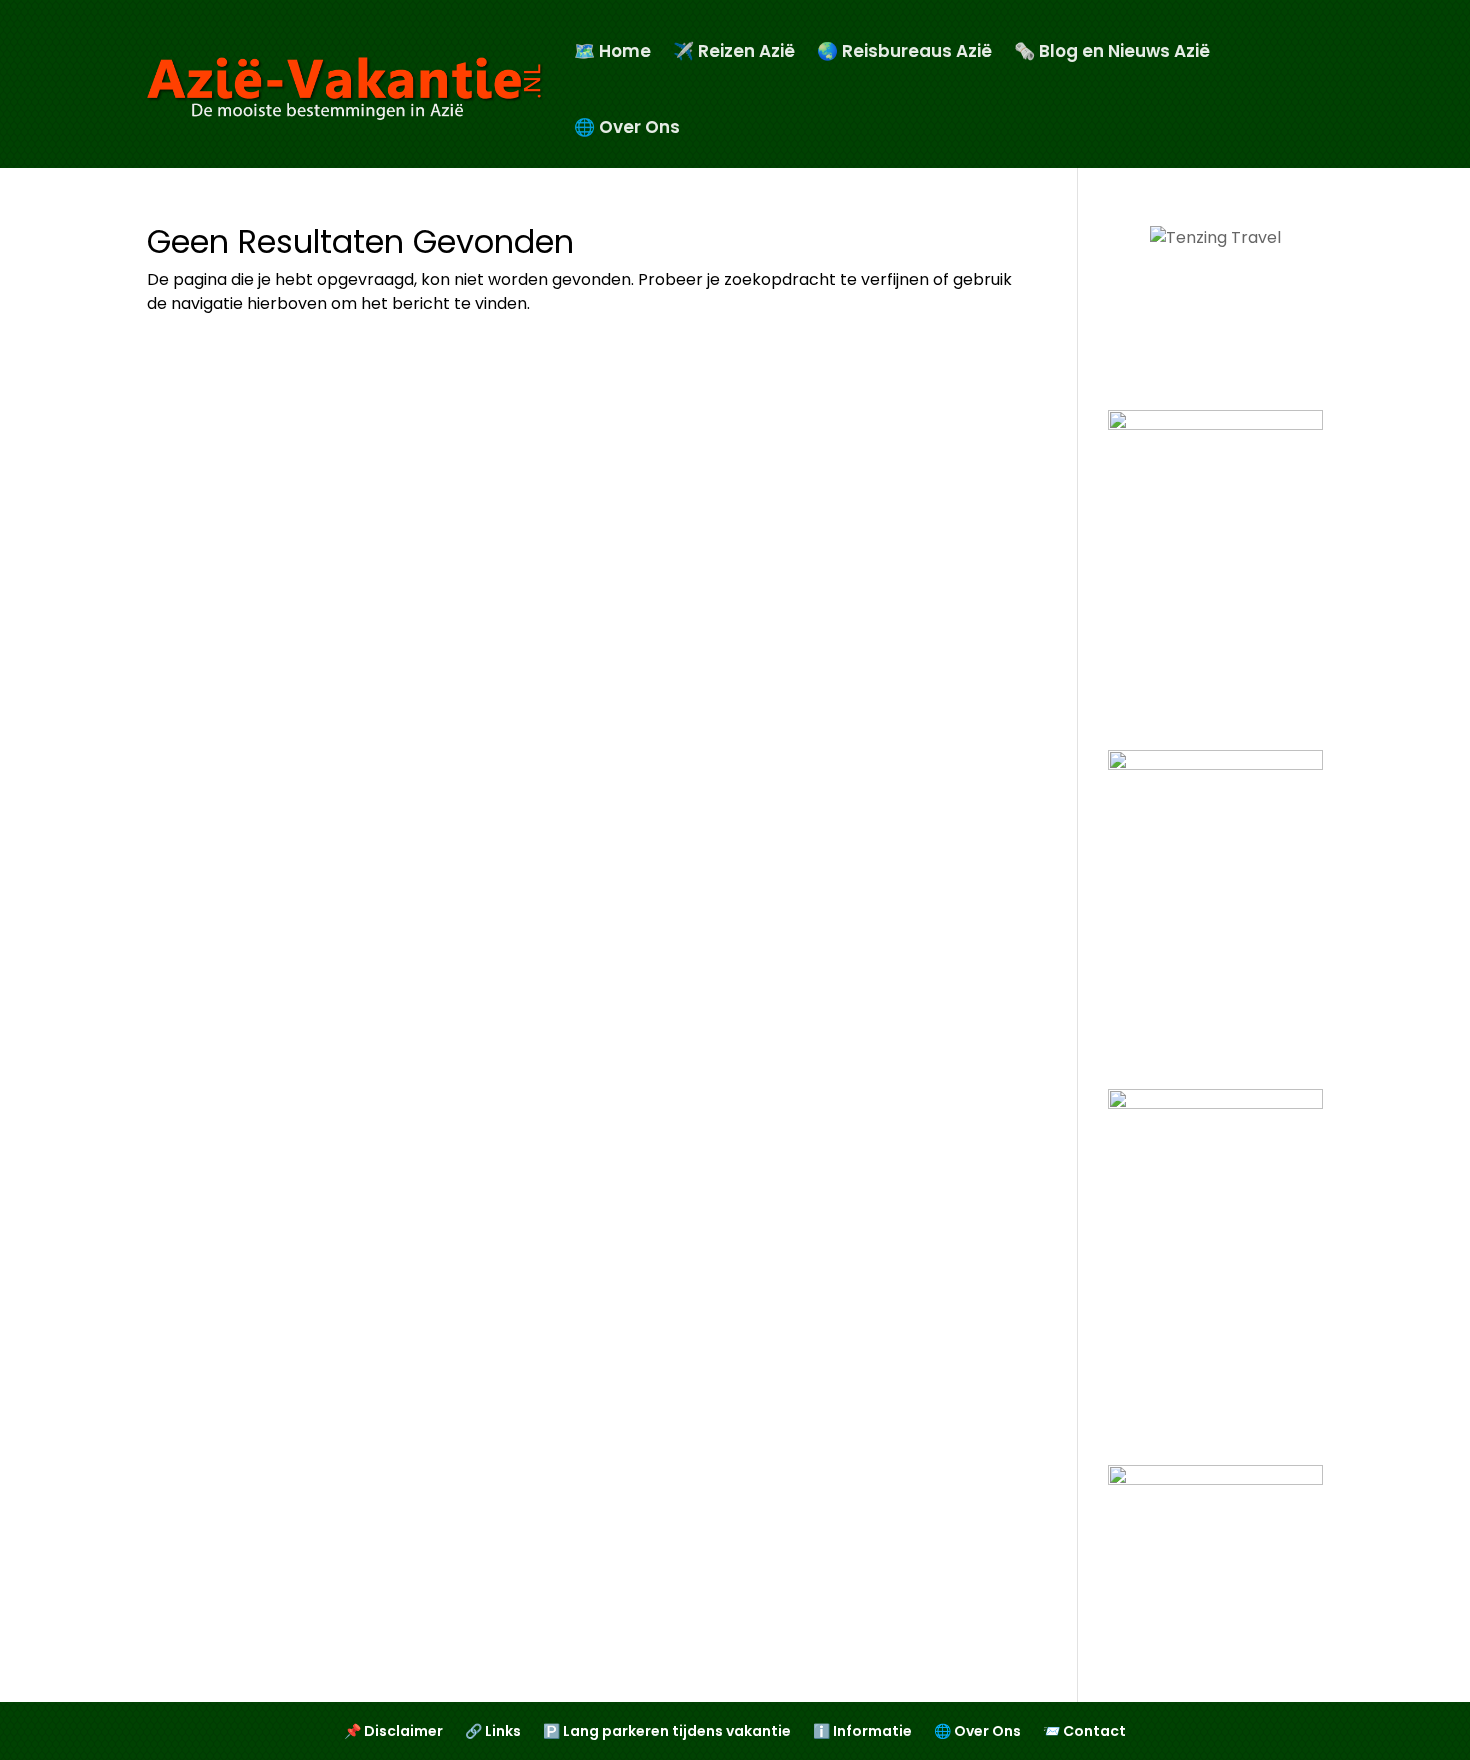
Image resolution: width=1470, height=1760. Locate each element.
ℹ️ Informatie (862, 1732)
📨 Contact (1084, 1732)
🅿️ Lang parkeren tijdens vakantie (667, 1732)
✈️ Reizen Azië (734, 51)
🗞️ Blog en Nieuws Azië (1112, 51)
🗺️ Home (612, 51)
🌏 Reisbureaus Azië (904, 51)
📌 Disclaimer (393, 1732)
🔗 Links (493, 1732)
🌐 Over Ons (627, 127)
